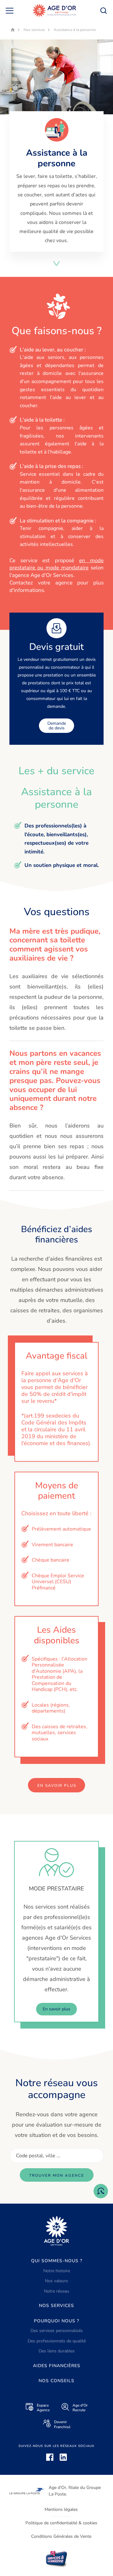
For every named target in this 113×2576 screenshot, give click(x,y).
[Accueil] (55, 10)
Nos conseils (56, 2381)
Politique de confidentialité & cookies (61, 2523)
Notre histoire (57, 2271)
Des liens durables (57, 2351)
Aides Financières (57, 2366)
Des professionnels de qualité (57, 2341)
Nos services (56, 2306)
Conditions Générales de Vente (61, 2536)
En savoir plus (57, 1786)
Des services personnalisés (57, 2331)
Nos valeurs (56, 2281)
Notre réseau (56, 2291)
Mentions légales (61, 2509)
